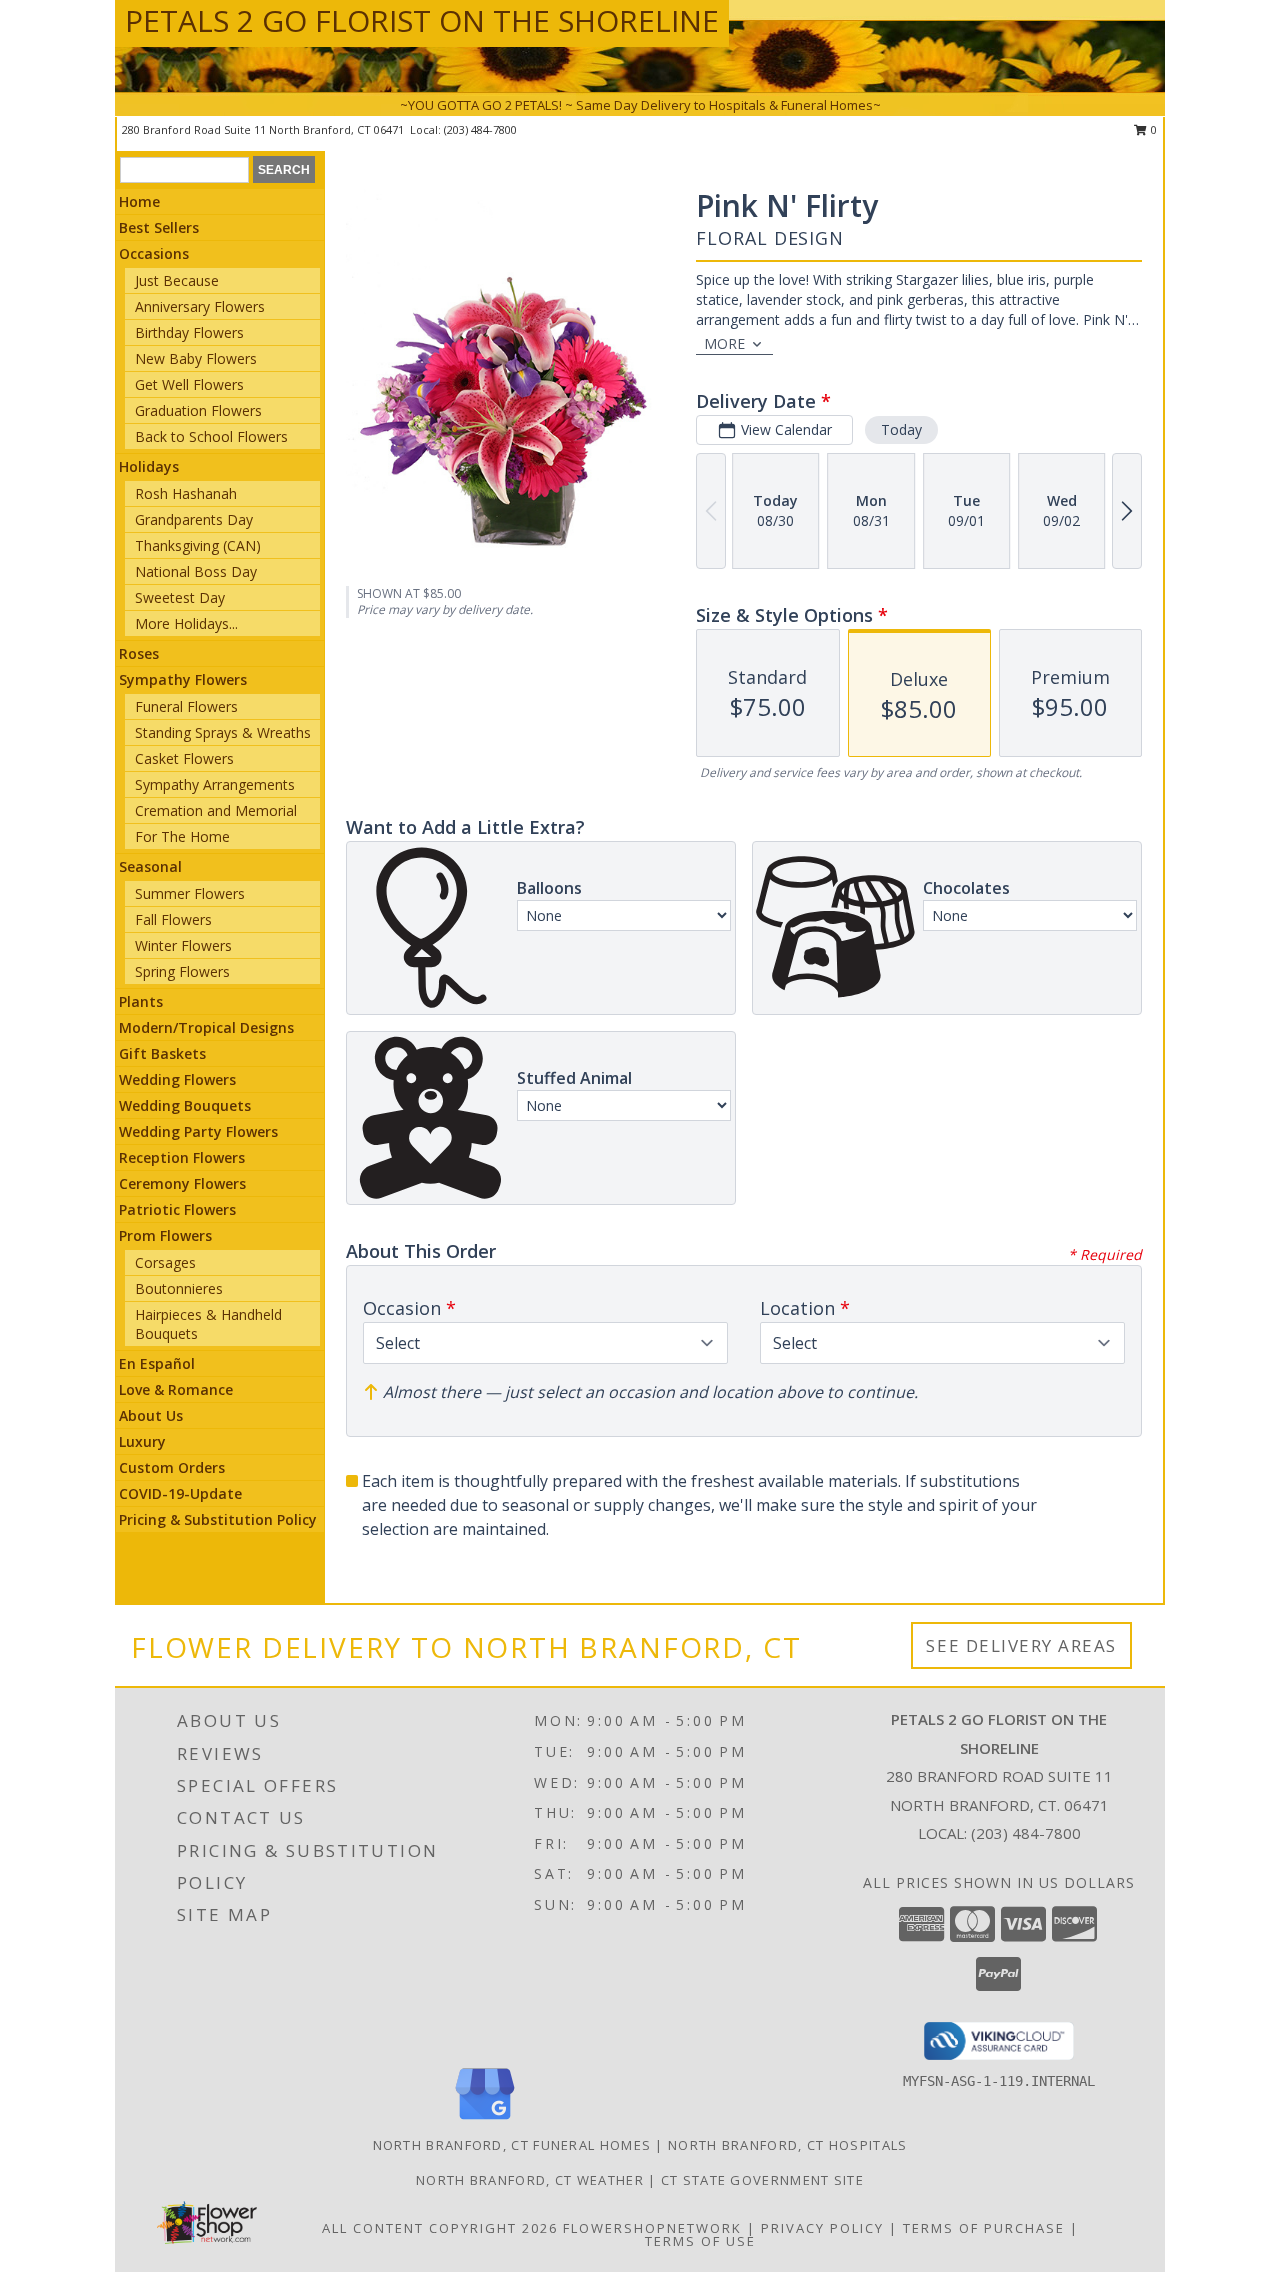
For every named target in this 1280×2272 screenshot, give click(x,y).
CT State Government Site (762, 2180)
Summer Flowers (190, 893)
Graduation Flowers (198, 410)
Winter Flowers (183, 945)
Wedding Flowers (177, 1079)
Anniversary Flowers (200, 306)
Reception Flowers (182, 1157)
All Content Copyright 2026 (440, 2228)
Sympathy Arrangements (215, 784)
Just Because (177, 280)
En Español (157, 1363)
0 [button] (1152, 129)
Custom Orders (172, 1467)
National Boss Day (196, 571)
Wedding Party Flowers (198, 1131)
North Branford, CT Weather (530, 2180)
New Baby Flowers (196, 358)
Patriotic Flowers (177, 1209)
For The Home (182, 836)
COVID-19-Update (180, 1493)
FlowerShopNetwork (652, 2228)
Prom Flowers (165, 1235)
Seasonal (150, 866)
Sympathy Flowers (183, 679)
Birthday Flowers (189, 332)
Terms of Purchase (984, 2228)
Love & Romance (176, 1389)
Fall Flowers (173, 919)
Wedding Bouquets (185, 1105)
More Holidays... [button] (186, 623)
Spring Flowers (182, 971)
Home (139, 201)
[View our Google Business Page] (485, 2120)
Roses (139, 653)
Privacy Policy (822, 2228)
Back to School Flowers (211, 436)
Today (901, 429)
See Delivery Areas (1021, 1645)
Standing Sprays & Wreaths (223, 732)
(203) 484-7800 (480, 129)
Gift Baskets (162, 1053)
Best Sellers (159, 227)
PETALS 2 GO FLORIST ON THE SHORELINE (422, 20)
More (724, 343)
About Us (151, 1415)
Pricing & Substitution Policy (218, 1519)
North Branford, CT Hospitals (787, 2145)
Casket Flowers (184, 758)
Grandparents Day (194, 519)
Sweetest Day (180, 597)
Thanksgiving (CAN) (198, 545)
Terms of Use (700, 2241)
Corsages (165, 1262)
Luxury (142, 1441)
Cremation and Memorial (216, 810)
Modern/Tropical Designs (206, 1027)
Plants (141, 1001)
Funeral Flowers (186, 706)
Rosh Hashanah (186, 493)
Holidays (149, 466)
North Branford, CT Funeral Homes (512, 2145)
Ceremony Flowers (182, 1183)
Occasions (154, 253)
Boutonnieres (179, 1288)
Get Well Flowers (189, 384)
